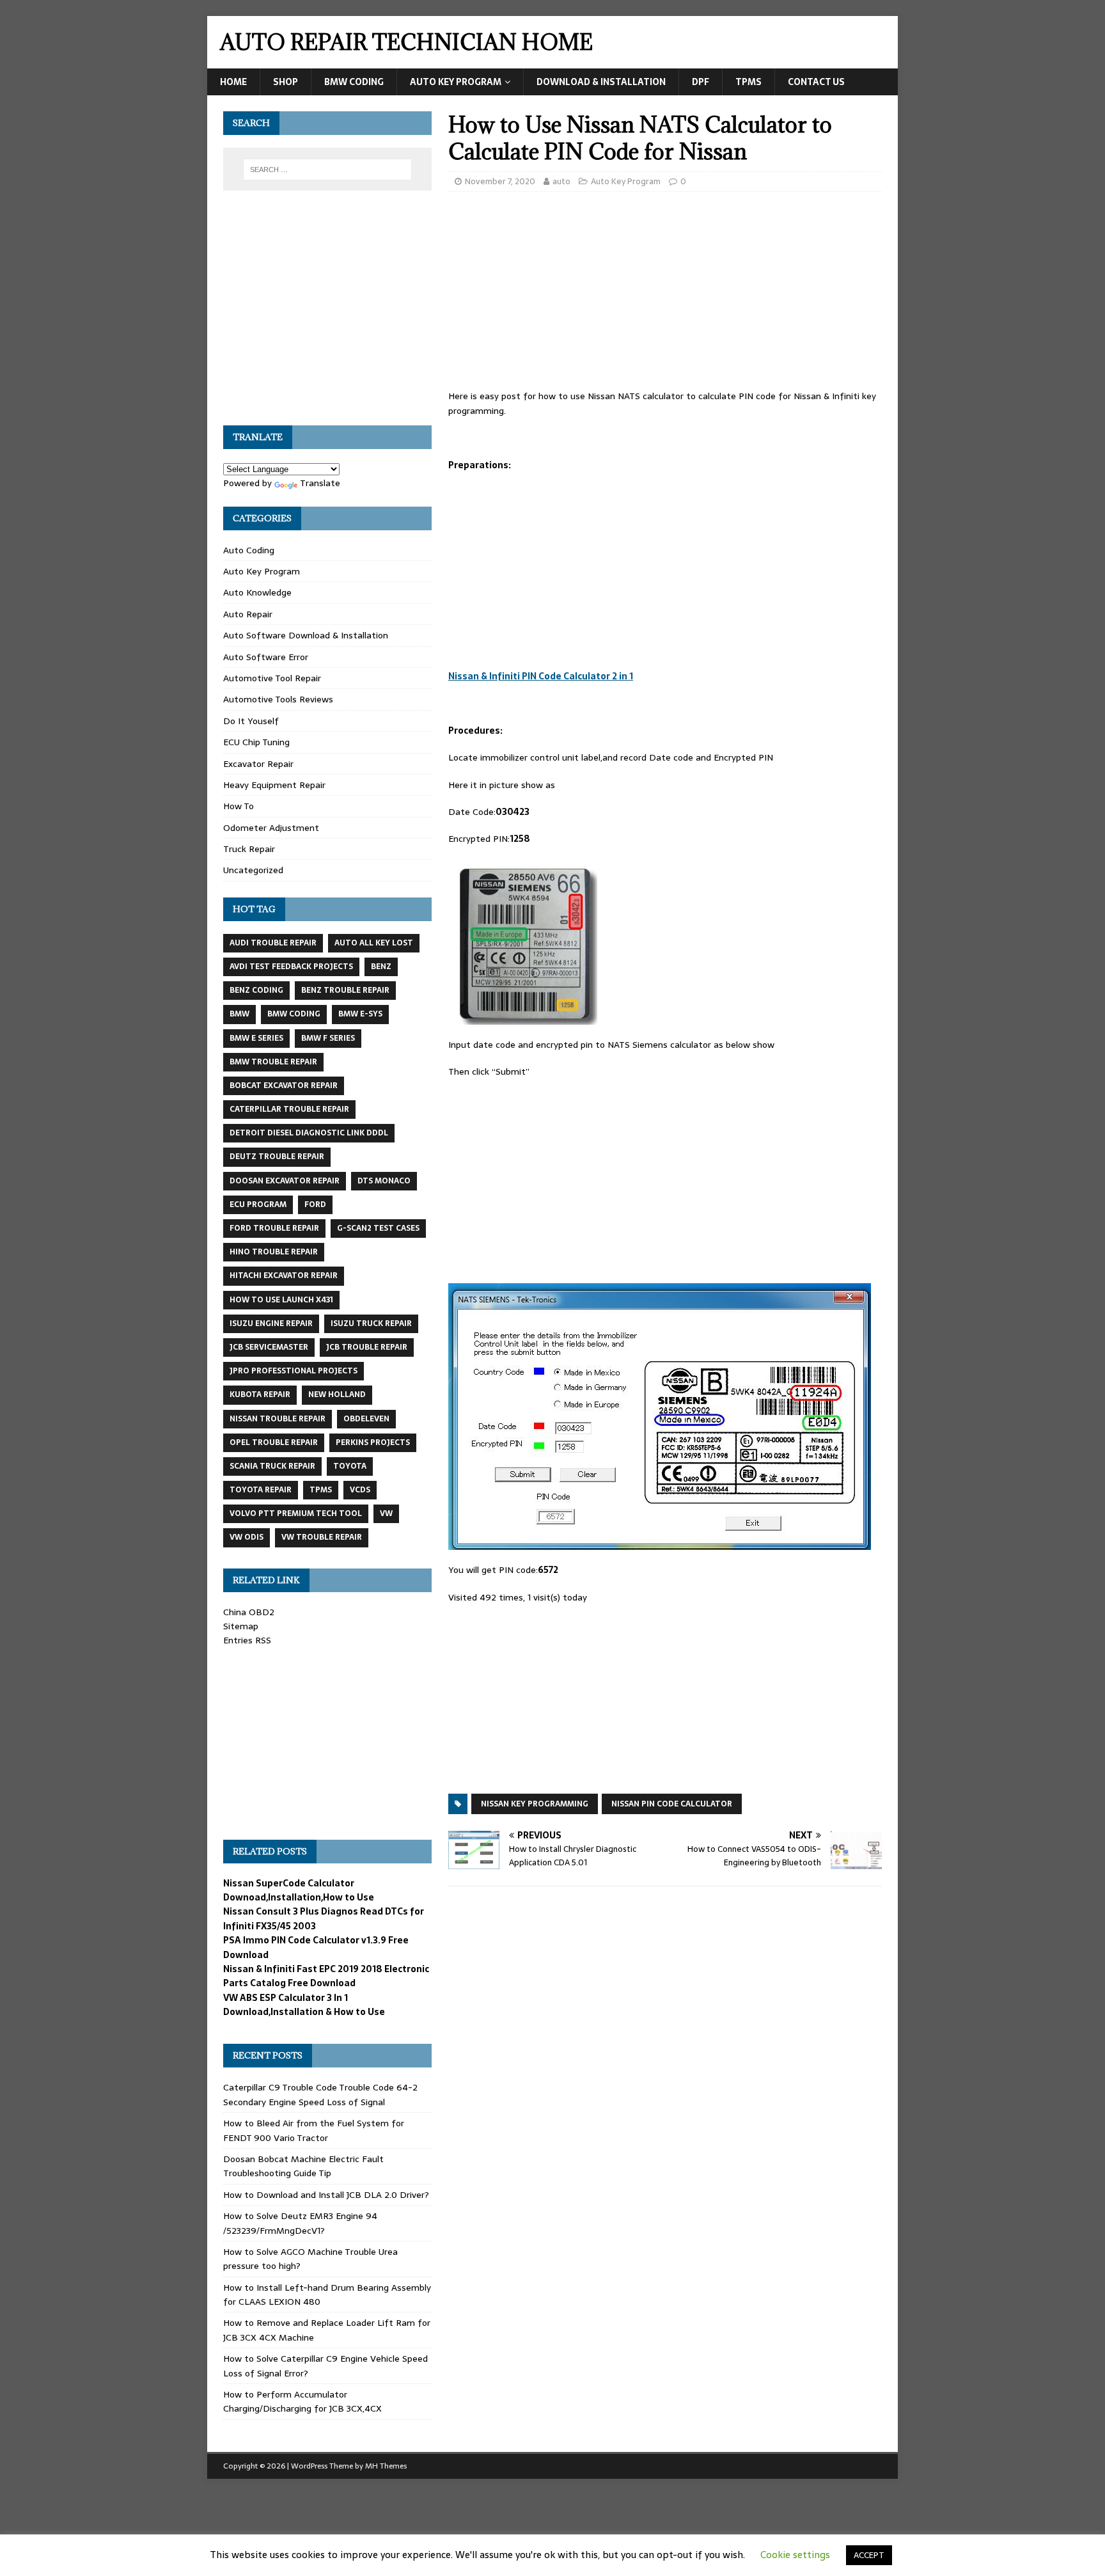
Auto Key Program (456, 82)
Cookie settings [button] (795, 2555)
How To (239, 806)
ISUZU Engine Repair (271, 1324)
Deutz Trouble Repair (277, 1157)
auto (561, 181)
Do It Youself (251, 721)
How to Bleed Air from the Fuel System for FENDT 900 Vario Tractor (314, 2130)
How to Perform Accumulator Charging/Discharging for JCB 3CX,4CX (302, 2401)
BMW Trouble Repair (273, 1062)
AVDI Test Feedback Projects (291, 967)
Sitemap (241, 1626)
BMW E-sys (360, 1014)
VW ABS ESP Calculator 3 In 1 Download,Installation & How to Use (304, 2005)
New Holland (337, 1395)
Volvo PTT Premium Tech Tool (296, 1513)
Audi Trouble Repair (273, 943)
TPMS (748, 82)
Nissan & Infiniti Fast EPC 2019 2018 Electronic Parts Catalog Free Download (326, 1976)
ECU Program (258, 1205)
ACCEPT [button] (869, 2555)
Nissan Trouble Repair (278, 1419)
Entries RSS (247, 1640)
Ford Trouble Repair (274, 1228)
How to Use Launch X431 (281, 1300)
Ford (315, 1205)
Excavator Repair (258, 764)
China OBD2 (249, 1612)
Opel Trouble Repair (274, 1442)
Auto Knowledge (257, 592)
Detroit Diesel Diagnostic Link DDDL (309, 1133)
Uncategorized (253, 870)
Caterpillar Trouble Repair (289, 1109)
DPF (701, 82)
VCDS (360, 1490)
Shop (286, 82)
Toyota (350, 1466)
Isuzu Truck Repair (371, 1324)
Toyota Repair (261, 1490)
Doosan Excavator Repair (285, 1181)
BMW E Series (256, 1038)
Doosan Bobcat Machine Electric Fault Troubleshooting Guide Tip (303, 2166)
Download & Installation (601, 82)
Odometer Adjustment (271, 828)
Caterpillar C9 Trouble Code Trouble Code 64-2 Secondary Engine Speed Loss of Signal (320, 2094)
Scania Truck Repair (272, 1466)
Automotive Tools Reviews (278, 699)
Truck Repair (249, 849)
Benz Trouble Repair (345, 990)
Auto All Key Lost (374, 943)
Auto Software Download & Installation (306, 635)
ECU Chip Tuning (256, 742)
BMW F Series (328, 1038)
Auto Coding (249, 550)
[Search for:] (327, 170)
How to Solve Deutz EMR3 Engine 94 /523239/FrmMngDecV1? (300, 2223)
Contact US (816, 82)
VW (386, 1513)
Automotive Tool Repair (272, 678)
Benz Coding (256, 990)
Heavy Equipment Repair (274, 785)
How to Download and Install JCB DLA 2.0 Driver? (326, 2195)
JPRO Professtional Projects (294, 1371)
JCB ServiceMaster (269, 1347)
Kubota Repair (260, 1395)
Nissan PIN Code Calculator (672, 1804)
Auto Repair (248, 614)
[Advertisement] (665, 294)
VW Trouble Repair (322, 1537)
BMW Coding (354, 82)
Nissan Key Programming (535, 1804)
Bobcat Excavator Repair (284, 1086)
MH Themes (386, 2466)
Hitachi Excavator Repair (284, 1276)
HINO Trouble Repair (274, 1252)
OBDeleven (366, 1419)
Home (233, 82)
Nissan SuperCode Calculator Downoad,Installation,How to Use (299, 1890)
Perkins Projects (373, 1442)
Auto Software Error (266, 657)
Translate (320, 483)
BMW (239, 1014)
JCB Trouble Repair (367, 1347)
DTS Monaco (384, 1181)
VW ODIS (247, 1537)
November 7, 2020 (500, 181)
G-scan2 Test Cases (378, 1228)
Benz (381, 967)
